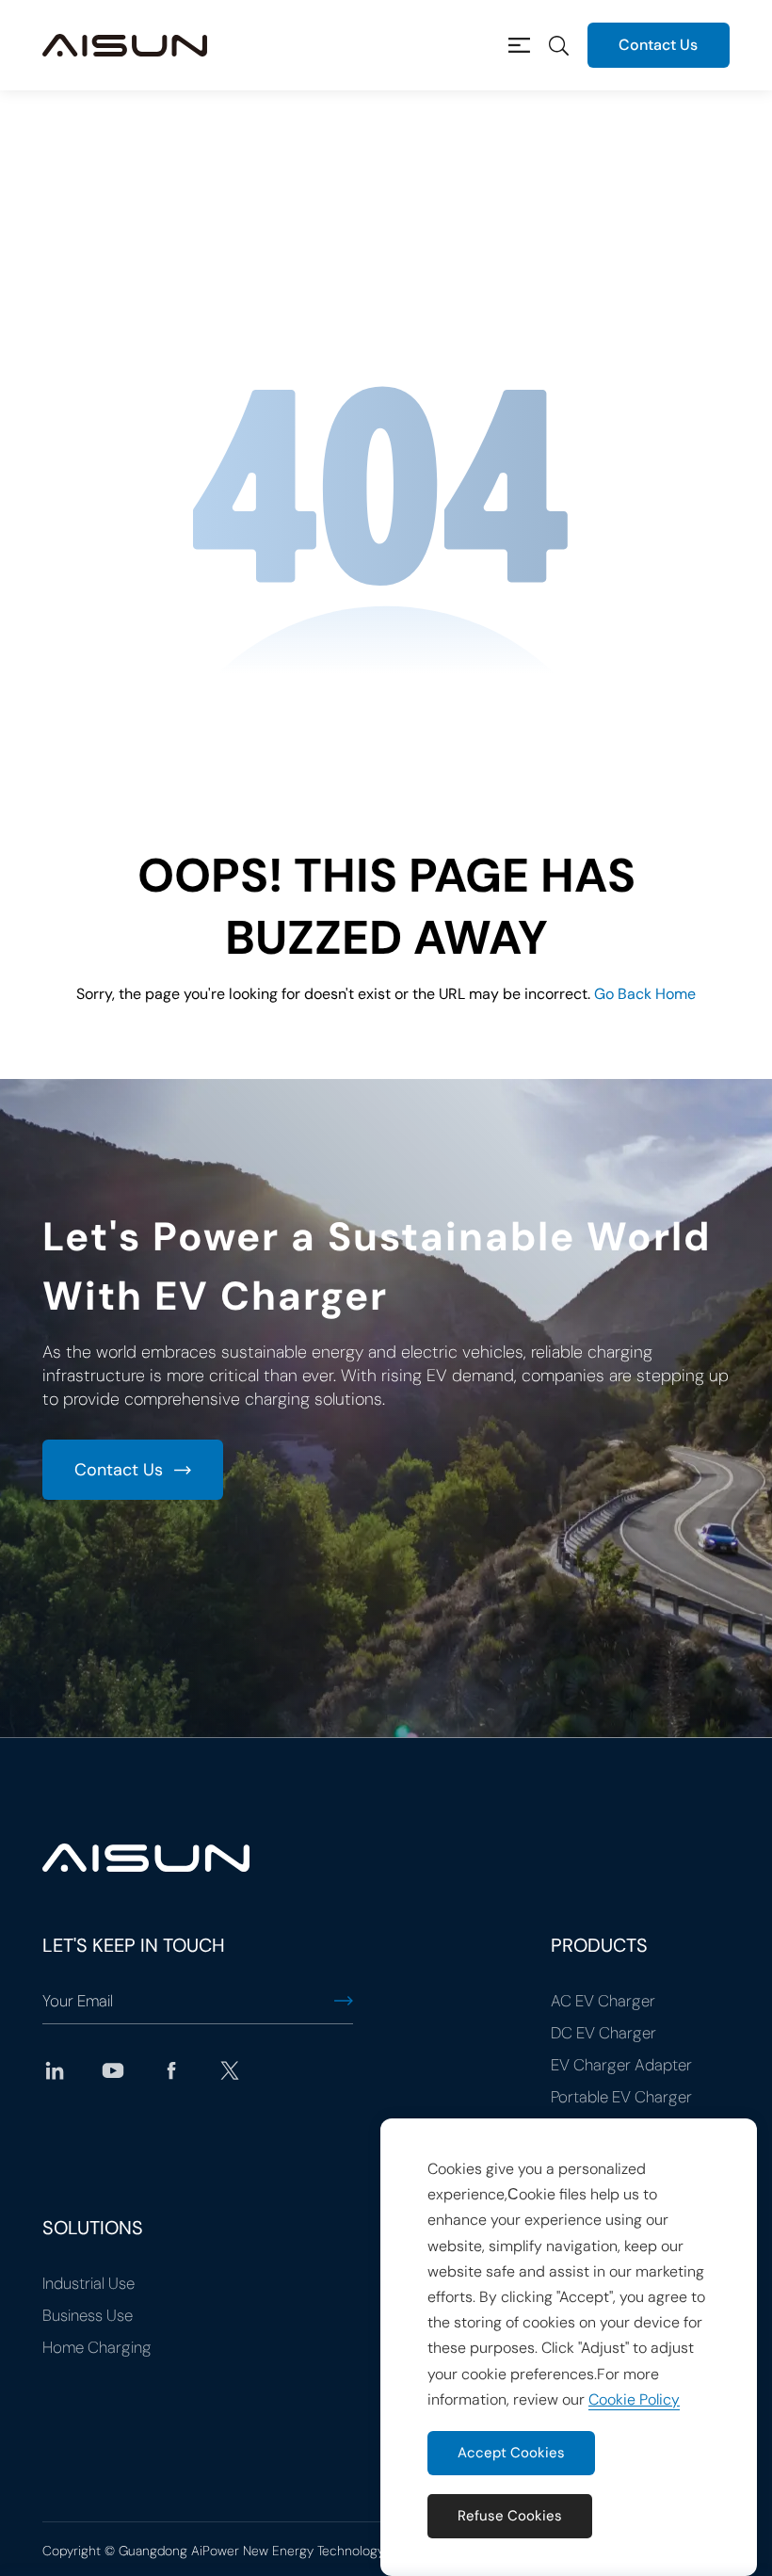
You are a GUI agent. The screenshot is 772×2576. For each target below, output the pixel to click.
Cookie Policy (634, 2399)
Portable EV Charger (621, 2097)
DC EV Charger (603, 2033)
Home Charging (97, 2347)
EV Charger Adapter (621, 2065)
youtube (113, 2070)
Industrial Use (88, 2283)
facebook (171, 2070)
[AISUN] (125, 45)
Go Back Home (645, 994)
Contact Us (658, 45)
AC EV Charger (603, 2001)
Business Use (88, 2315)
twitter (230, 2070)
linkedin (55, 2070)
